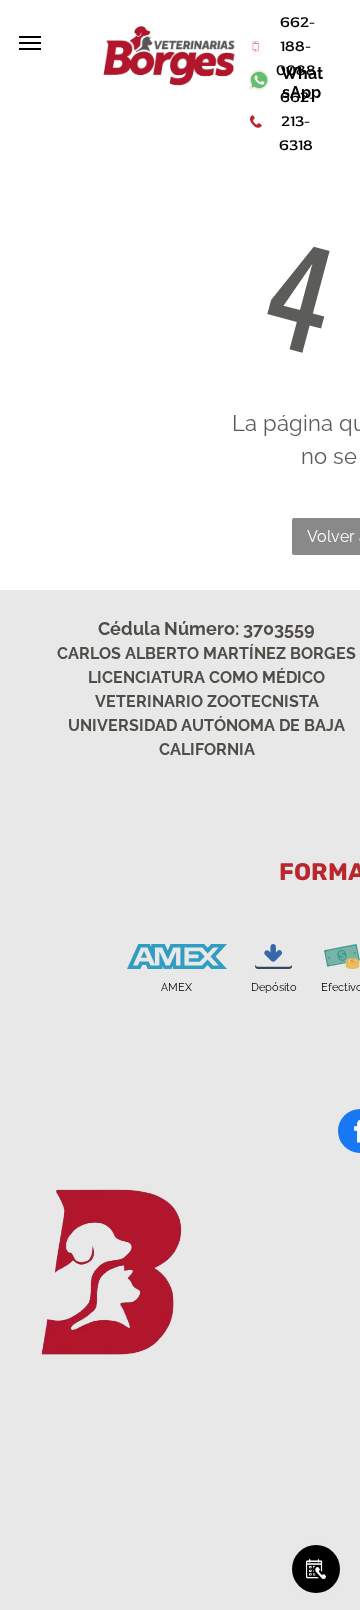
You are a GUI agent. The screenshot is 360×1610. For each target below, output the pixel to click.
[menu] (30, 43)
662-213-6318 (295, 121)
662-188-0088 (296, 46)
